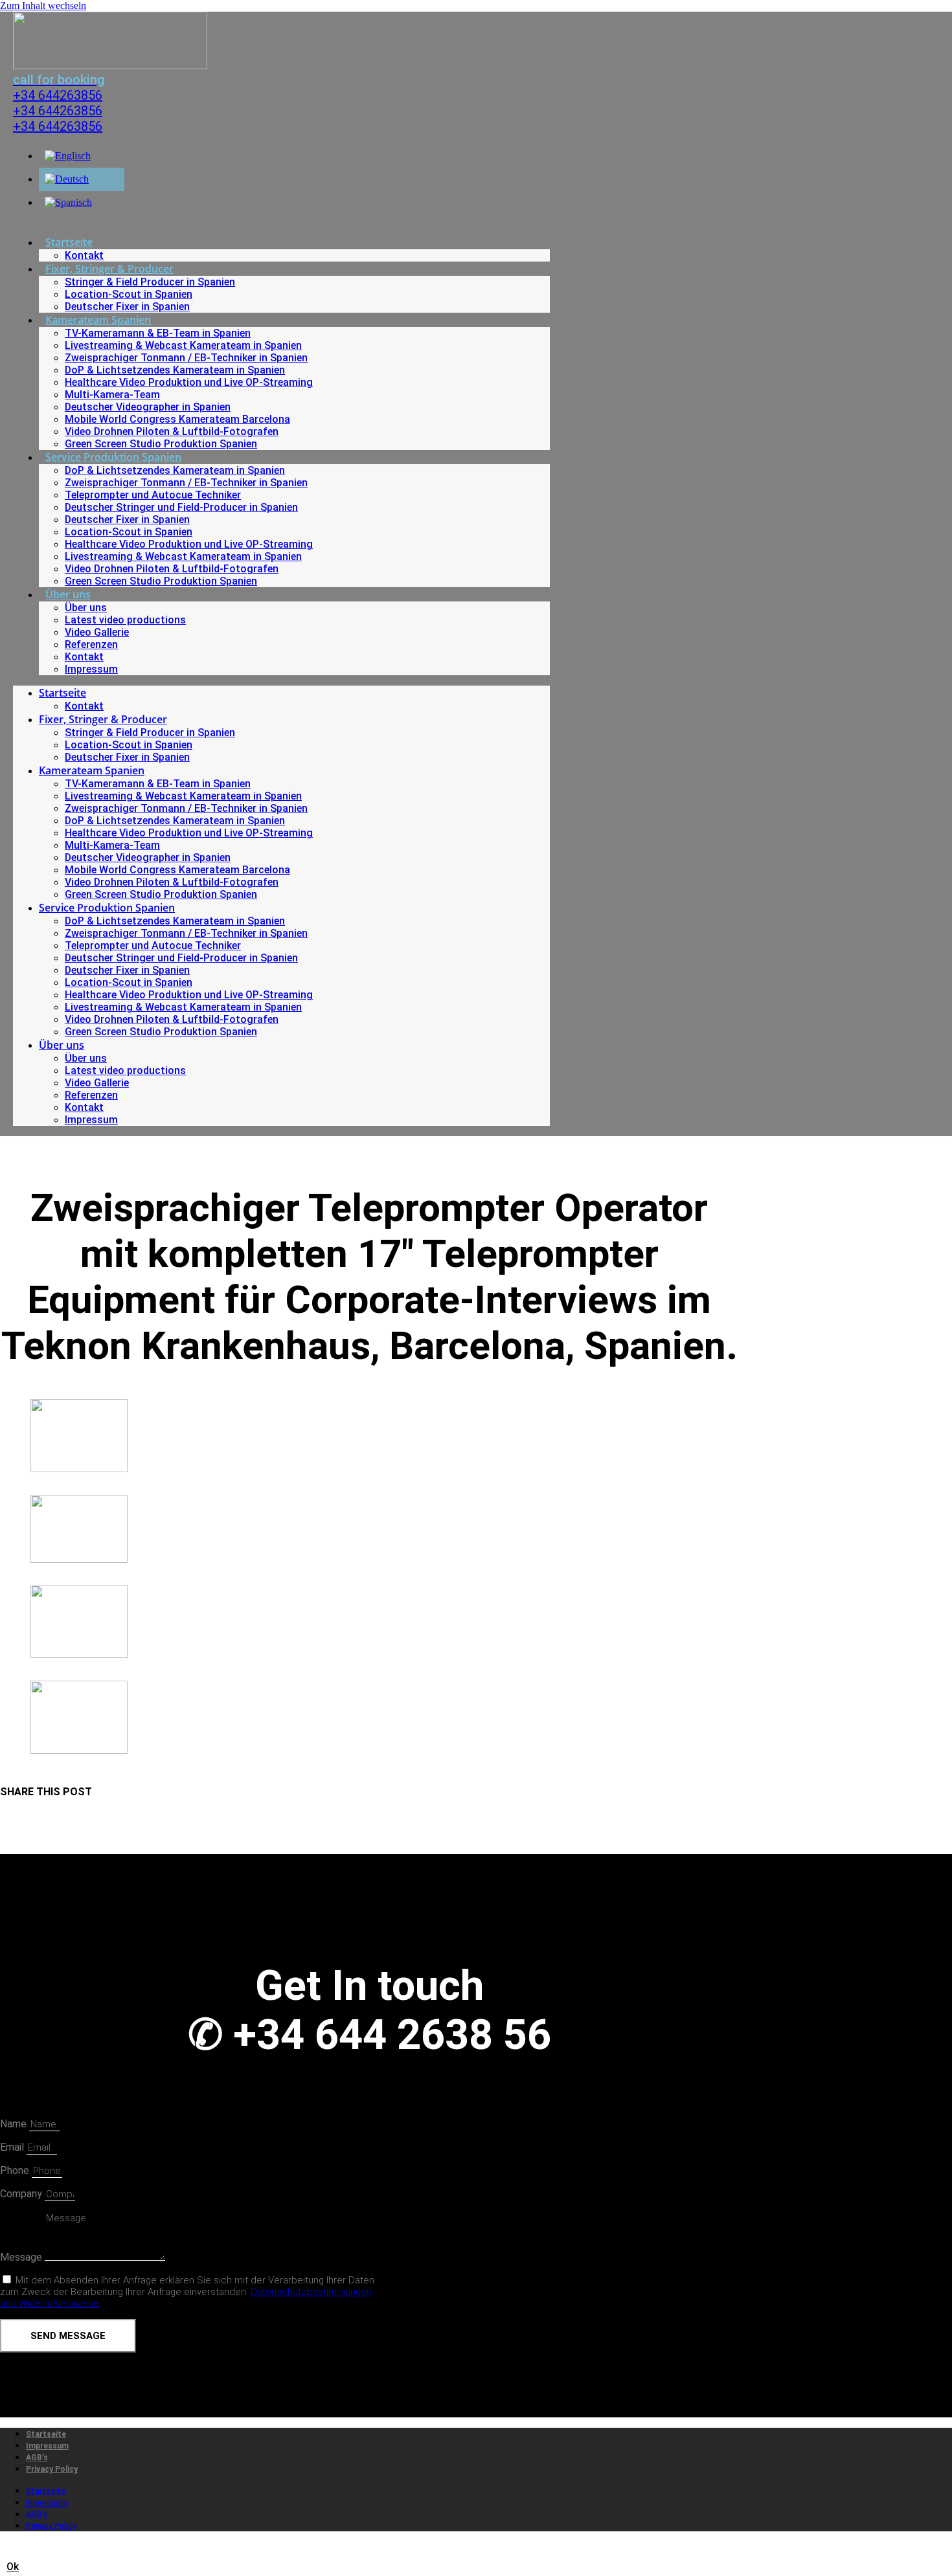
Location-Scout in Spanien (129, 294)
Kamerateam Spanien (98, 320)
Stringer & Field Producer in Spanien (150, 282)
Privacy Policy (52, 2469)
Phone (16, 2170)
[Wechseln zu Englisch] (68, 156)
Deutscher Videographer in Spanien (148, 407)
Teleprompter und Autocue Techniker (153, 495)
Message (22, 2257)
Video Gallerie (97, 632)
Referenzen (91, 644)
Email (13, 2147)
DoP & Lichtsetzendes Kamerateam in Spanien (175, 370)
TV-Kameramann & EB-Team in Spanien (158, 333)
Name (15, 2124)
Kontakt (84, 255)
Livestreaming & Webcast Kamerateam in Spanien (183, 345)
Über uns (68, 594)
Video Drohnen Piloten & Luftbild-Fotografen (172, 431)
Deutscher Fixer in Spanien (127, 307)
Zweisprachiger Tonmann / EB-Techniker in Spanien (186, 358)
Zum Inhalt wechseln (43, 6)
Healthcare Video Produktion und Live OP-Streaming (189, 382)
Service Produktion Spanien (113, 457)
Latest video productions (125, 620)
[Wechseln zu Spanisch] (68, 202)
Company (22, 2194)
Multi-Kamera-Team (112, 395)
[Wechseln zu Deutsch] (67, 179)
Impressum (91, 669)
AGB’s (37, 2458)
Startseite (69, 242)
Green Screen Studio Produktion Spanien (161, 444)
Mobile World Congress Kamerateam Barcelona (177, 419)
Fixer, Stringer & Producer (109, 269)
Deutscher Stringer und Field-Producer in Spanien (181, 507)
